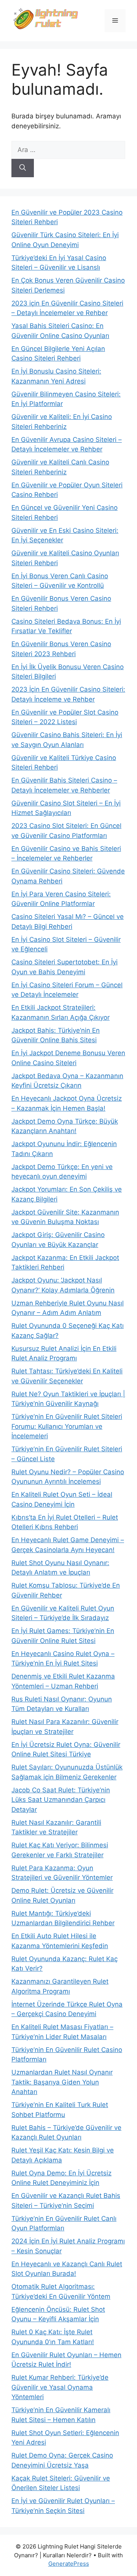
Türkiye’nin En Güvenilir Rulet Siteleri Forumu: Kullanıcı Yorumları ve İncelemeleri (67, 1426)
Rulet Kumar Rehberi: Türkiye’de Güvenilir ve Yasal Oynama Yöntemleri (60, 2387)
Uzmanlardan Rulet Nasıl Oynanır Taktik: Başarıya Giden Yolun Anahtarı (62, 2082)
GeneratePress (69, 2564)
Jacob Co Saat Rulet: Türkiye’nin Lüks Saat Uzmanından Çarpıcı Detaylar (61, 1800)
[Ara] (23, 168)
